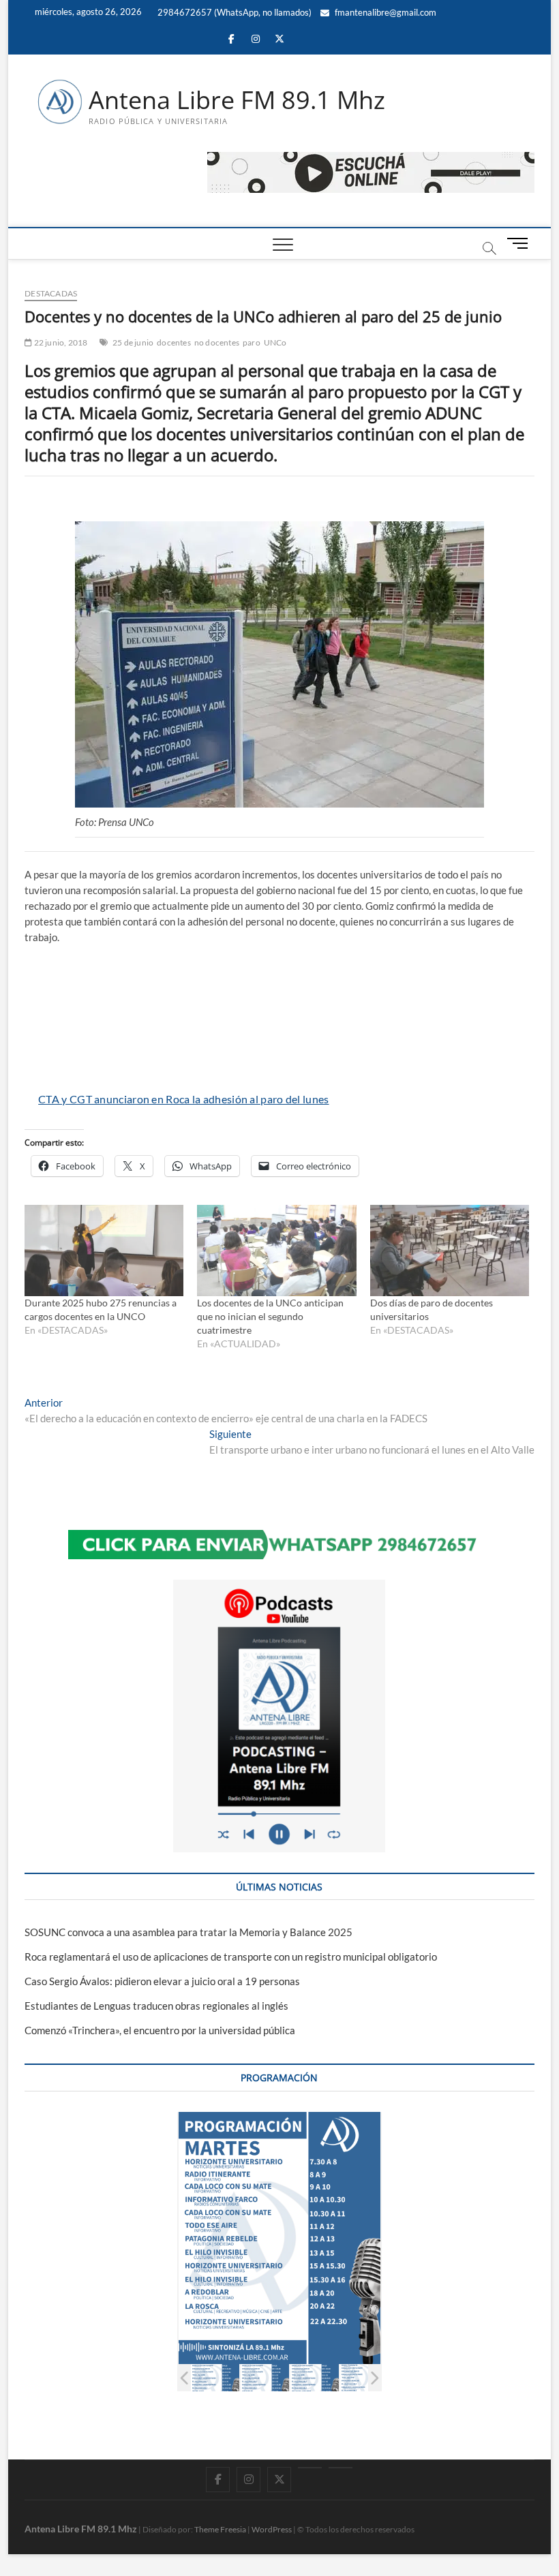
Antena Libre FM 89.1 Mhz (237, 100)
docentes (174, 342)
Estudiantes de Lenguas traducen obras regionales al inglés (156, 2006)
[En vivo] (341, 2468)
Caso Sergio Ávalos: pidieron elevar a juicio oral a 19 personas (162, 1981)
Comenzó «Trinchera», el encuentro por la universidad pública (160, 2030)
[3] (315, 2378)
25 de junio (133, 342)
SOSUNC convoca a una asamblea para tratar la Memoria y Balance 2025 (188, 1932)
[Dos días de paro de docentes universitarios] (450, 1250)
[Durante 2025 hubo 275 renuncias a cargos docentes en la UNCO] (104, 1250)
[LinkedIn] (310, 2468)
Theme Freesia (220, 2529)
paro (252, 342)
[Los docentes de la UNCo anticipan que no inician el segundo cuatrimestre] (276, 1250)
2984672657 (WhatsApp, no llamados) (233, 12)
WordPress (272, 2529)
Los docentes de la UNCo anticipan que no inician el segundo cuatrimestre (270, 1316)
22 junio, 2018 (60, 342)
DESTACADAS (51, 293)
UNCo (275, 342)
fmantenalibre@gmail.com (384, 12)
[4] (364, 2378)
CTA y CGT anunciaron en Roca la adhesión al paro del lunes (183, 1099)
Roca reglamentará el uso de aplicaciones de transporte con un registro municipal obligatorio (231, 1957)
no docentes (217, 342)
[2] (265, 2378)
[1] (215, 2378)
